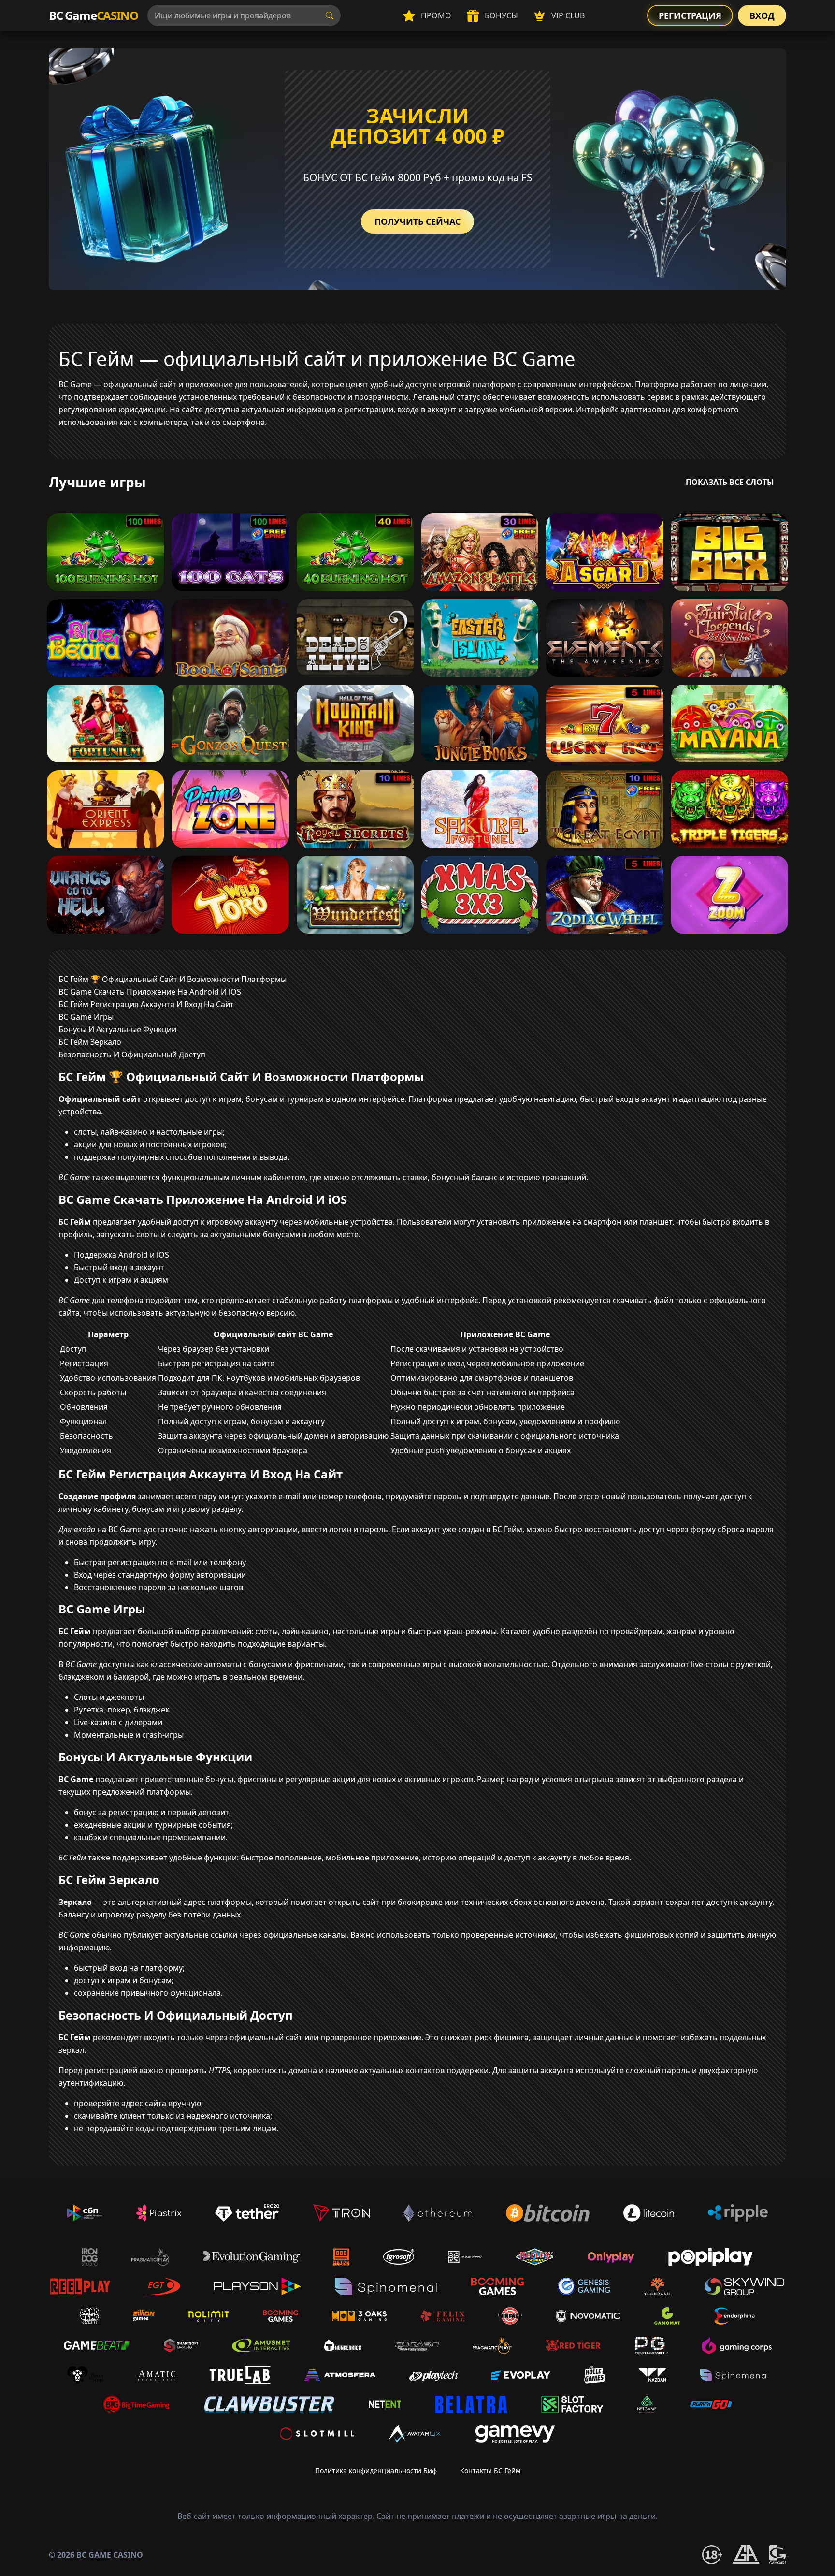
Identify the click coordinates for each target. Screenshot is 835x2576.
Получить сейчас (417, 221)
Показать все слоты (730, 482)
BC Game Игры (86, 1017)
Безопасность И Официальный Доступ (132, 1054)
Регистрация (690, 15)
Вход (762, 15)
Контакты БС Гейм (490, 2470)
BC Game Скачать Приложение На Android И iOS (150, 992)
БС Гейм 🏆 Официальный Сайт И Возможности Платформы (173, 979)
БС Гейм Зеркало (90, 1042)
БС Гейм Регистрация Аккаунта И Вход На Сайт (146, 1004)
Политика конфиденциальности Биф (376, 2470)
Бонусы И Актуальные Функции (117, 1029)
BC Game (93, 15)
